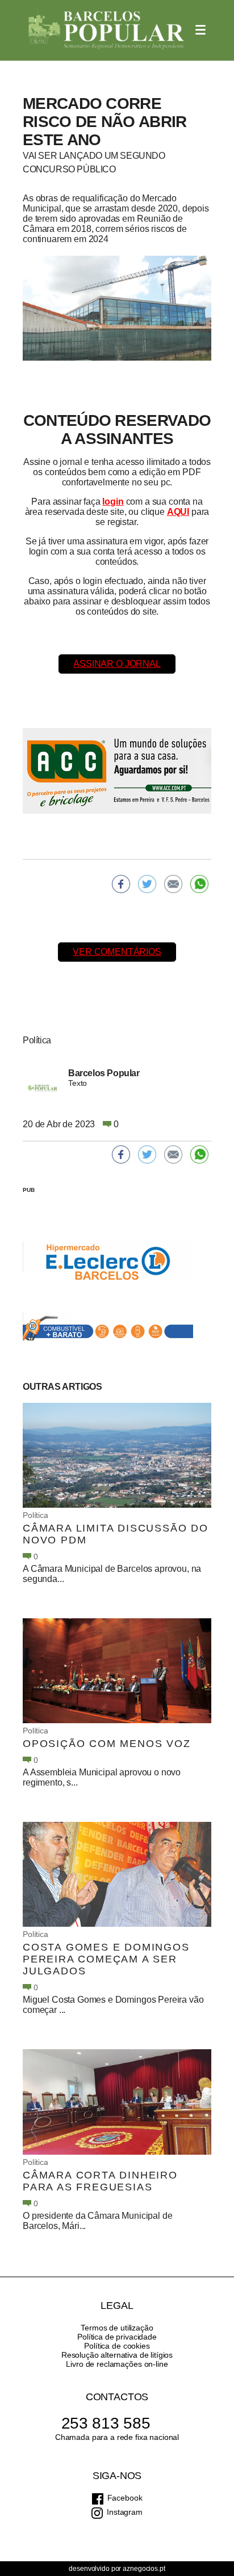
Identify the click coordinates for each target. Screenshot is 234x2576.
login (113, 502)
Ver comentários (117, 952)
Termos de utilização (117, 2328)
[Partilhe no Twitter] (147, 884)
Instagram (125, 2512)
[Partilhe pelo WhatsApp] (199, 884)
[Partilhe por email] (173, 884)
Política (35, 1515)
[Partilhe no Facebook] (121, 884)
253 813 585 (106, 2423)
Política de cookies (117, 2346)
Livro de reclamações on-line (117, 2364)
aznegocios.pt (144, 2569)
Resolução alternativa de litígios (117, 2355)
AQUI (178, 512)
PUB (29, 1190)
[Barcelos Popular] (106, 30)
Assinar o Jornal (117, 664)
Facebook (125, 2498)
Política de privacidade (117, 2337)
